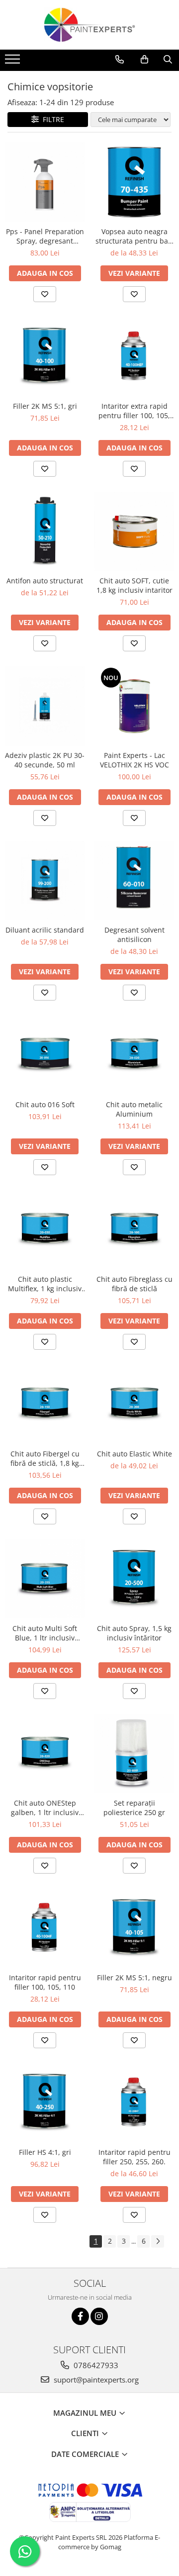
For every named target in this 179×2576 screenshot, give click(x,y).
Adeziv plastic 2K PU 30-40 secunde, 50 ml (45, 760)
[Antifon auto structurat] (45, 531)
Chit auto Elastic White (134, 1454)
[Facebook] (80, 2316)
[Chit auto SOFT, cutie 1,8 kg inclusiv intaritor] (134, 531)
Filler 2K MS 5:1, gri (45, 406)
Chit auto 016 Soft (45, 1104)
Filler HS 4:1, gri (45, 2152)
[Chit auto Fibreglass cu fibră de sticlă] (134, 1230)
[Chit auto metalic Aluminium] (134, 1055)
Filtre (51, 119)
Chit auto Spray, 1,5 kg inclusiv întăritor (134, 1633)
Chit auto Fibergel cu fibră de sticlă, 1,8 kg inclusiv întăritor (45, 1458)
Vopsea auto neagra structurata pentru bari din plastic (134, 236)
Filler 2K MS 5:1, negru (134, 1978)
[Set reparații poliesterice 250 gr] (134, 1754)
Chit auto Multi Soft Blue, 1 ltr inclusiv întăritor (45, 1633)
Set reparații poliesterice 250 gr (134, 1808)
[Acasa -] (89, 25)
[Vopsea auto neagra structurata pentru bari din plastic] (134, 182)
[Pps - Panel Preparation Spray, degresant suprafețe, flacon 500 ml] (45, 182)
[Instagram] (99, 2316)
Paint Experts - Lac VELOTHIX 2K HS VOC (134, 760)
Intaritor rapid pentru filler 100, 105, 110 (45, 1982)
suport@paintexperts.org (95, 2380)
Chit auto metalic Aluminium (134, 1109)
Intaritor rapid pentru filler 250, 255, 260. (134, 2157)
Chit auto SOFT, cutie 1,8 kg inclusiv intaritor (134, 585)
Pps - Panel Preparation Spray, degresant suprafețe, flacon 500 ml (45, 236)
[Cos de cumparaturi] (144, 60)
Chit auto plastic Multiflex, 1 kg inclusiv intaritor (45, 1284)
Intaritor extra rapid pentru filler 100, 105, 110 (134, 411)
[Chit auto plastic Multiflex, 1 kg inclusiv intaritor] (45, 1230)
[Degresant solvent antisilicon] (134, 880)
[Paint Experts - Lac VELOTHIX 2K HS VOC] (134, 706)
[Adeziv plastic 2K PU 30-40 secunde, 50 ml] (45, 706)
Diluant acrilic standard (45, 930)
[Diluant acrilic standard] (45, 880)
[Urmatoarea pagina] (158, 2241)
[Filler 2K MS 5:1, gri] (45, 357)
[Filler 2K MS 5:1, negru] (134, 1928)
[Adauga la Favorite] (45, 294)
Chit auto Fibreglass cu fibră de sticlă (134, 1284)
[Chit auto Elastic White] (134, 1404)
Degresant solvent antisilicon (134, 935)
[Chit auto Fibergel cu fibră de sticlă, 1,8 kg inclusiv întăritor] (45, 1404)
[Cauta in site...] (168, 60)
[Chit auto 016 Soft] (45, 1055)
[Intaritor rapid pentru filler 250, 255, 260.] (134, 2103)
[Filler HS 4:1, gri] (45, 2103)
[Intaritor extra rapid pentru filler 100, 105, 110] (134, 357)
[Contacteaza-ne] (120, 60)
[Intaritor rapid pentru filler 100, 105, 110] (45, 1928)
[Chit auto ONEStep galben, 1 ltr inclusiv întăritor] (45, 1754)
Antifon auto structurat (45, 581)
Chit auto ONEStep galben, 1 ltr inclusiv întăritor (45, 1808)
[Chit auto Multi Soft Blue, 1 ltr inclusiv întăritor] (45, 1579)
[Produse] (14, 62)
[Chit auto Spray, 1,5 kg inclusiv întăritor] (134, 1579)
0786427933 (95, 2365)
